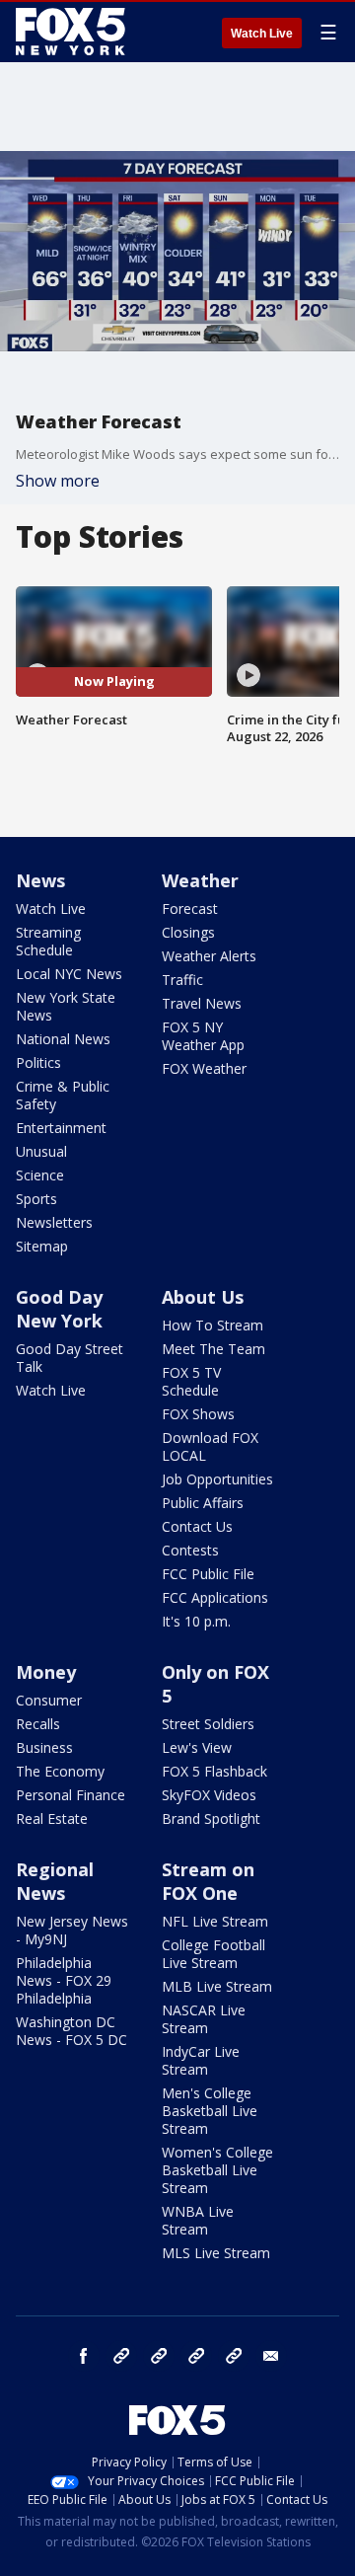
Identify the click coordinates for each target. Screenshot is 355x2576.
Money (46, 1672)
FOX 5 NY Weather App (203, 1036)
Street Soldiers (208, 1724)
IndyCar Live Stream (201, 2060)
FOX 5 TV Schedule (191, 1381)
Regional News (55, 1881)
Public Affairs (203, 1503)
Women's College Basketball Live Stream (217, 2170)
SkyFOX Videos (209, 1795)
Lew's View (197, 1747)
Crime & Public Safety (63, 1095)
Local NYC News (69, 974)
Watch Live (262, 34)
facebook (84, 2356)
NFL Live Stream (215, 1921)
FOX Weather (204, 1068)
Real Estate (52, 1818)
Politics (38, 1062)
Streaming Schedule (48, 941)
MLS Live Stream (216, 2253)
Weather (200, 880)
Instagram (121, 2356)
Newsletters (54, 1222)
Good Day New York (59, 1309)
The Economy (60, 1771)
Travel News (202, 1003)
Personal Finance (71, 1795)
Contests (190, 1550)
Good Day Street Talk (70, 1358)
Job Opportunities (217, 1479)
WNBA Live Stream (198, 2220)
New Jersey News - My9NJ (72, 1930)
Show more (58, 481)
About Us (203, 1297)
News (40, 880)
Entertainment (61, 1128)
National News (63, 1039)
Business (44, 1747)
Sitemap (42, 1246)
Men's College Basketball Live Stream (210, 2111)
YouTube (196, 2356)
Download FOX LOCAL (210, 1446)
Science (40, 1175)
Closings (188, 932)
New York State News (66, 1006)
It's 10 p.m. (196, 1621)
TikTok (159, 2356)
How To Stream (213, 1325)
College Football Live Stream (213, 1954)
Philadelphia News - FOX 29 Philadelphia (64, 1980)
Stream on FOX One (208, 1881)
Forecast (190, 909)
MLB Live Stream (217, 1986)
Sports (36, 1199)
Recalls (38, 1724)
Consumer (49, 1700)
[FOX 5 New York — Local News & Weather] (73, 32)
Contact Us (197, 1526)
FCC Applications (215, 1597)
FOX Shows (198, 1414)
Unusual (41, 1151)
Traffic (182, 980)
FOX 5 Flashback (214, 1771)
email (271, 2356)
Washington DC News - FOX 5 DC (71, 2031)
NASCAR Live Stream (204, 2019)
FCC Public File (208, 1574)
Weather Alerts (209, 956)
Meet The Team (213, 1349)
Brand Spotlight (211, 1818)
